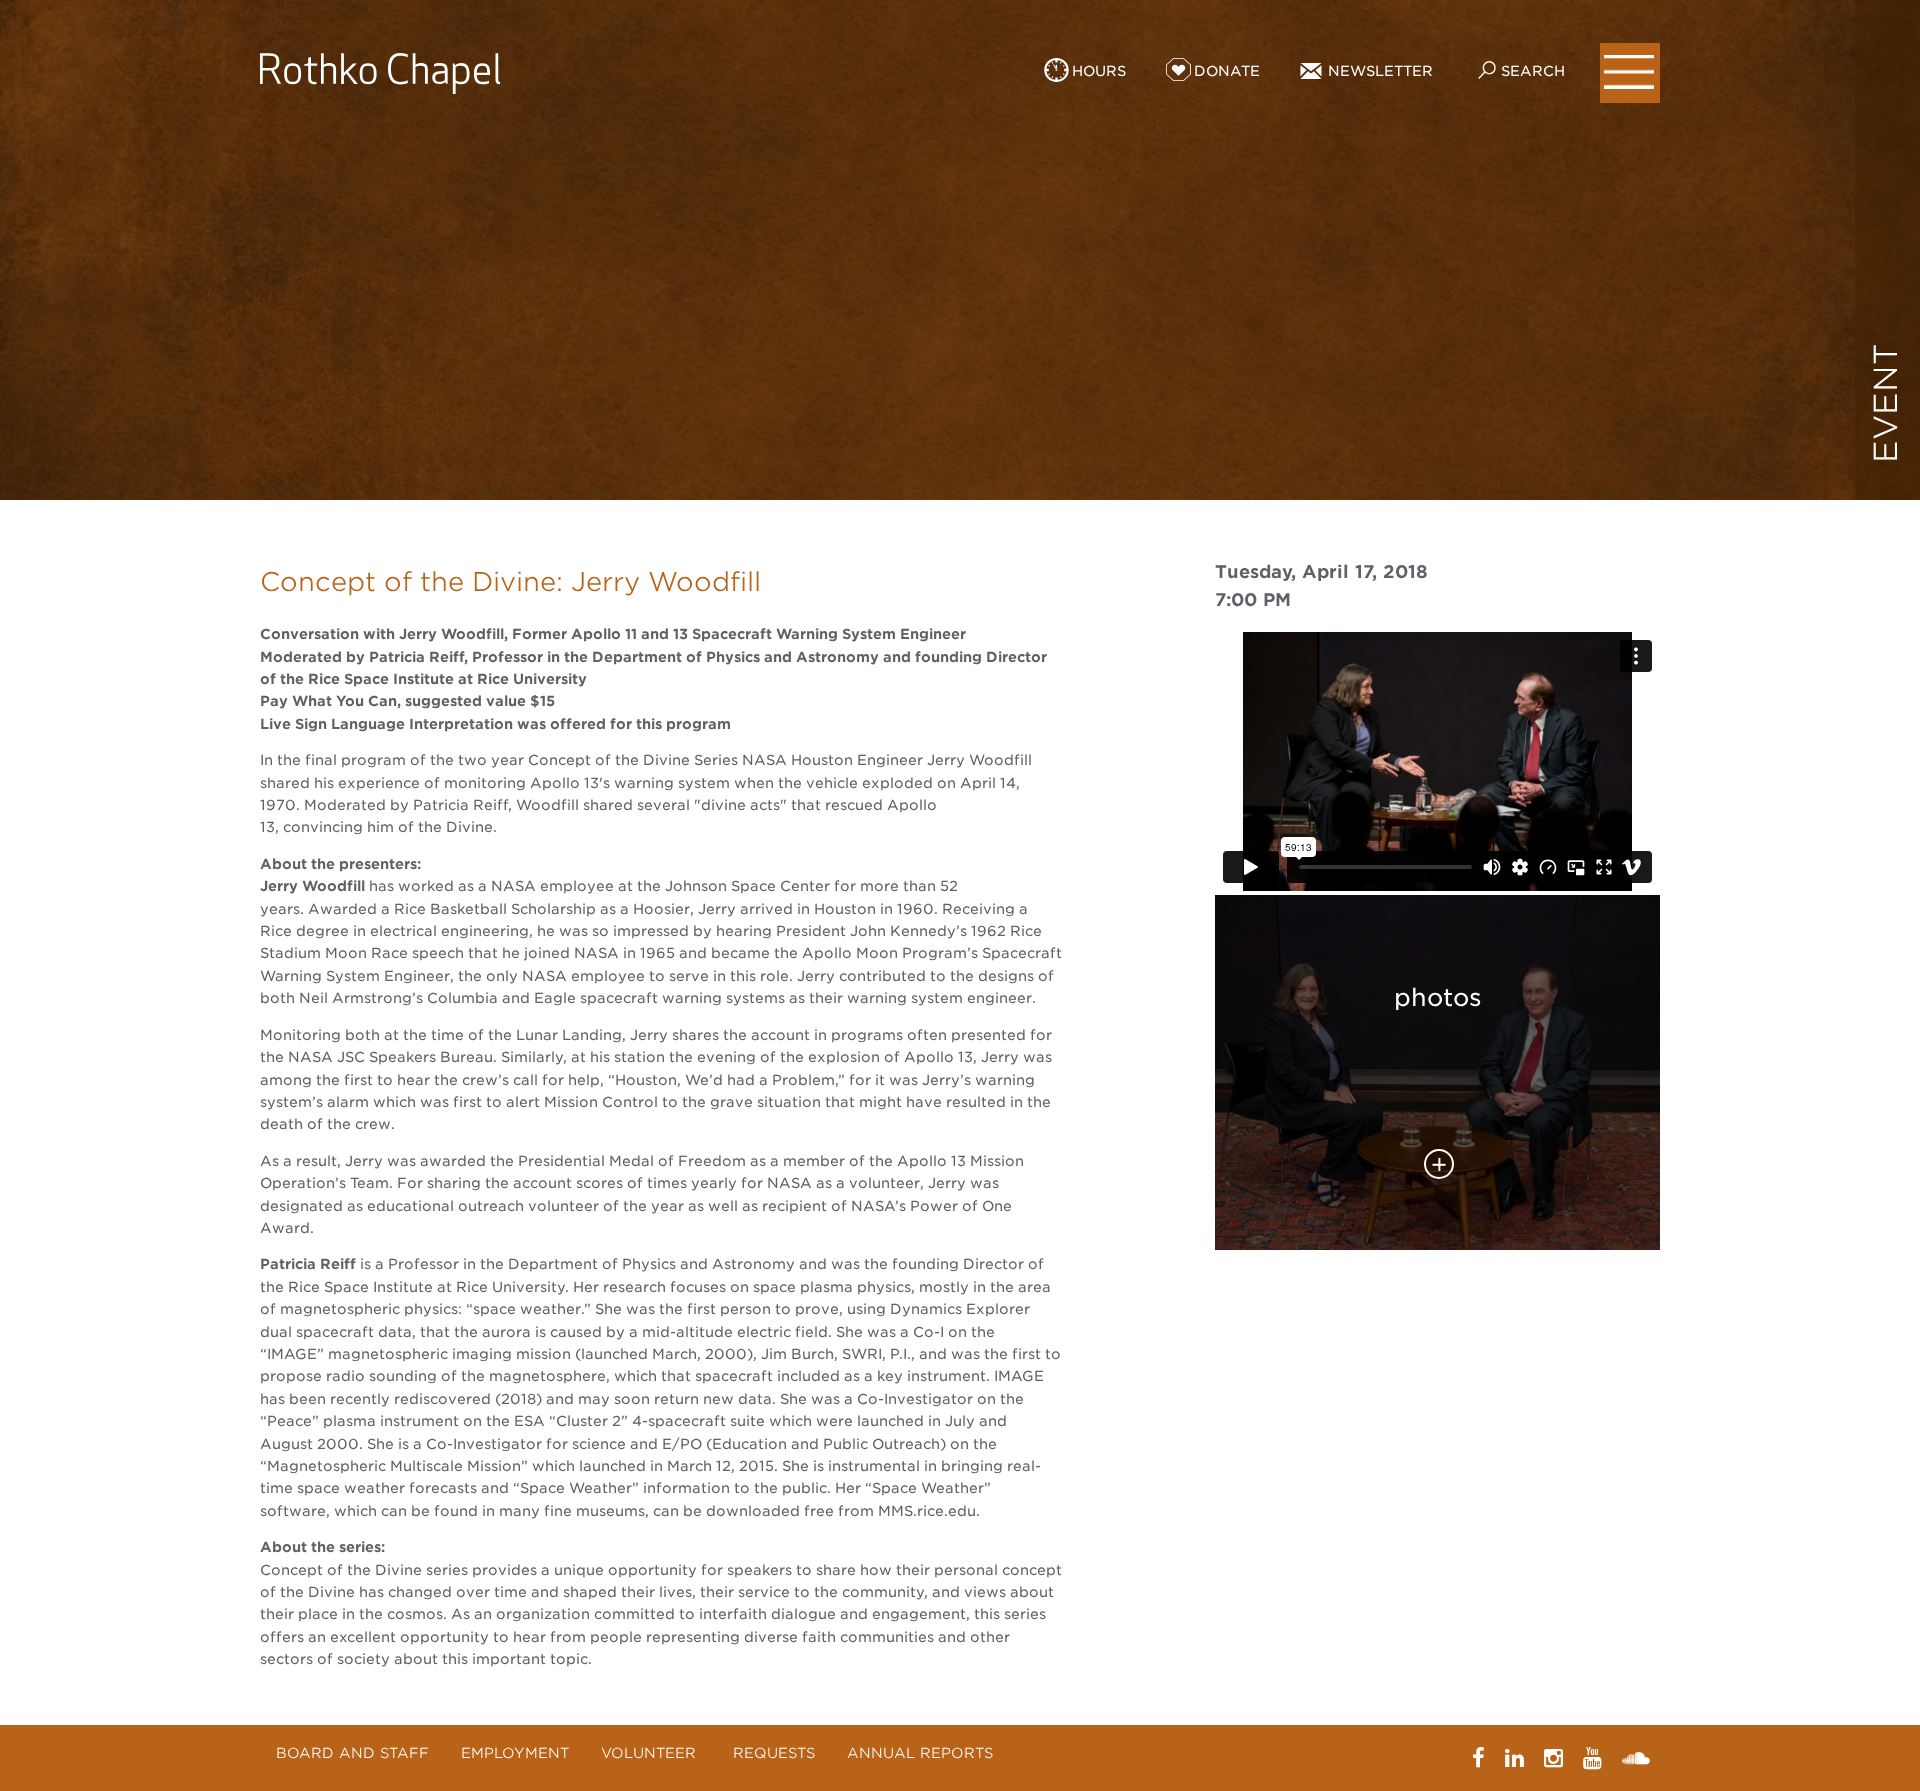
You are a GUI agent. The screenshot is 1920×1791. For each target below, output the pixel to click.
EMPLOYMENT (515, 1753)
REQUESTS (774, 1753)
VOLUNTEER (651, 1753)
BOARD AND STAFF (352, 1753)
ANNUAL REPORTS (920, 1753)
